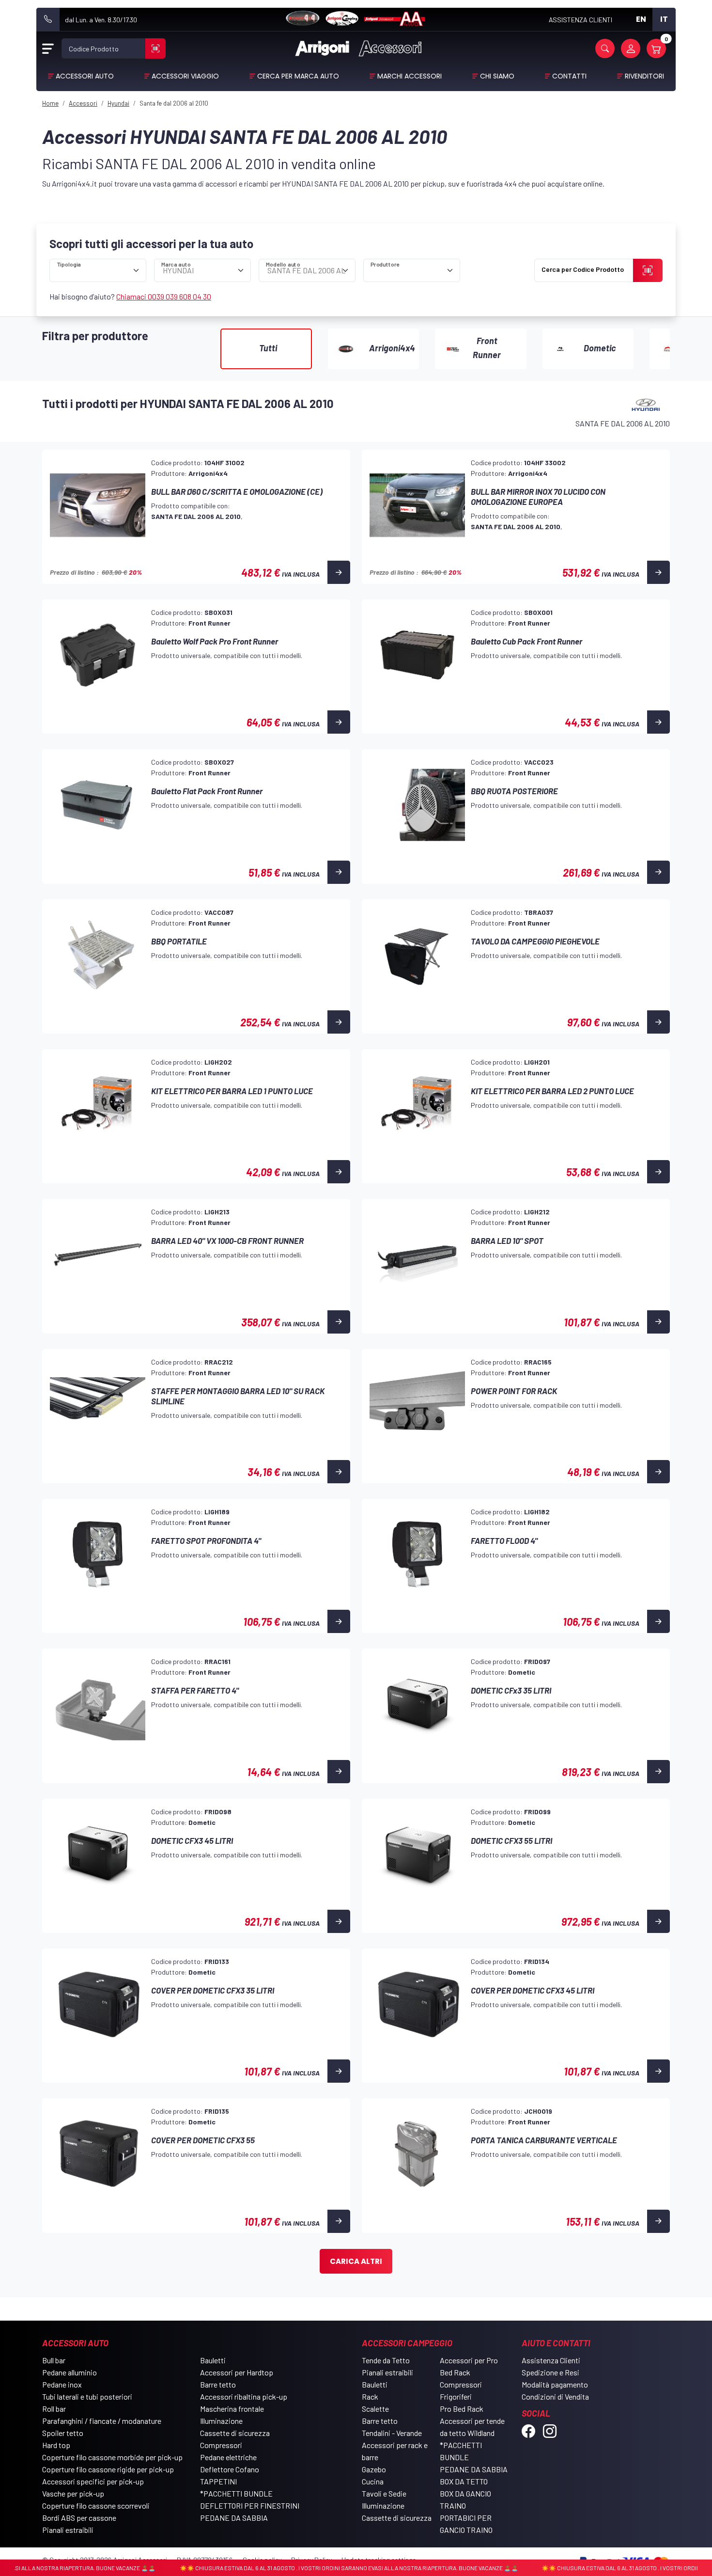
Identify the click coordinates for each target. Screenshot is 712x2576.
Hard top (56, 2445)
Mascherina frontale (232, 2409)
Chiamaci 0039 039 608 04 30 (164, 296)
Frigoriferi (456, 2396)
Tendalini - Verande (392, 2433)
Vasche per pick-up (73, 2493)
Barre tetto (218, 2384)
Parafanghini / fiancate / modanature (102, 2421)
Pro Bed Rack (462, 2409)
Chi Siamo (497, 76)
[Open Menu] (48, 48)
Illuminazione (221, 2421)
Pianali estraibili (68, 2530)
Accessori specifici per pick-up (93, 2481)
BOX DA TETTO (464, 2481)
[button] (605, 48)
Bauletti (213, 2360)
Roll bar (54, 2409)
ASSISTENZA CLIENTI (580, 20)
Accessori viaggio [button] (185, 76)
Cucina (373, 2481)
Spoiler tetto (63, 2433)
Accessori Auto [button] (85, 76)
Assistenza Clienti (551, 2360)
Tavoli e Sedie (384, 2493)
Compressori (221, 2445)
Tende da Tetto (386, 2360)
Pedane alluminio (70, 2372)
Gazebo (374, 2469)
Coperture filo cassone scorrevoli (96, 2505)
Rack (370, 2396)
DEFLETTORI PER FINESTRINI (250, 2505)
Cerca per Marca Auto (298, 76)
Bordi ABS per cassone (79, 2518)
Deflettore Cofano (230, 2469)
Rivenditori (644, 76)
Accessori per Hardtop (237, 2372)
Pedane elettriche (228, 2457)
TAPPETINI (218, 2481)
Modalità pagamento (555, 2384)
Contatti (569, 76)
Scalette (375, 2409)
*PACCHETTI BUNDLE (236, 2493)
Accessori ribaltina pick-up (244, 2396)
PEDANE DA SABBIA (234, 2518)
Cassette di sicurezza (235, 2433)
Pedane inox (62, 2384)
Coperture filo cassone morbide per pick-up (112, 2457)
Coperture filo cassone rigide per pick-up (108, 2469)
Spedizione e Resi (550, 2372)
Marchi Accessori (410, 76)
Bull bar (54, 2360)
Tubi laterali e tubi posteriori (87, 2396)
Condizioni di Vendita (555, 2396)
